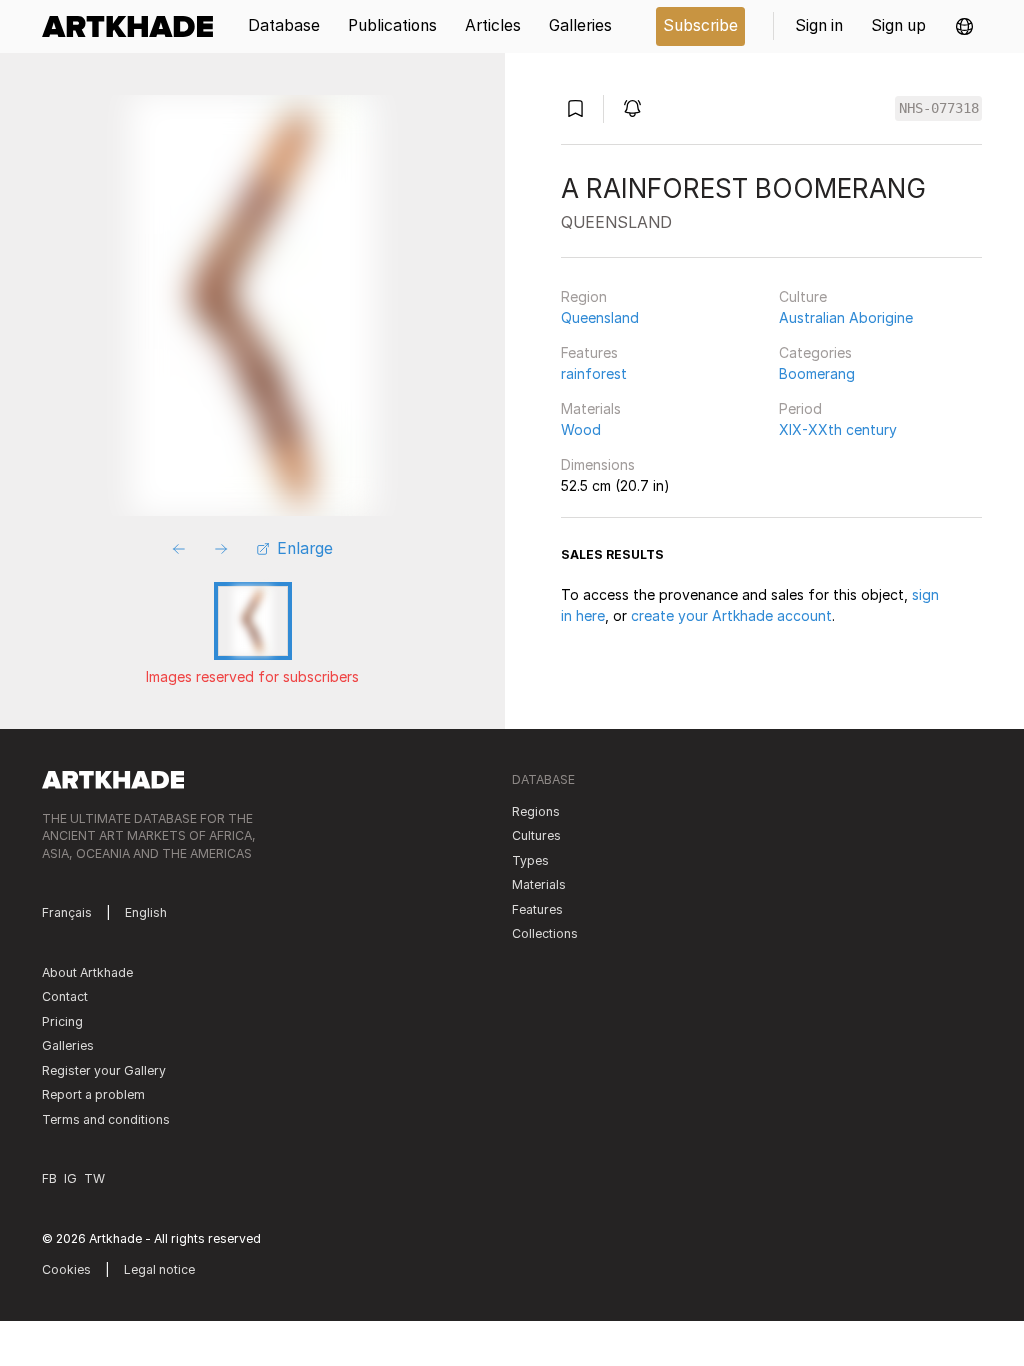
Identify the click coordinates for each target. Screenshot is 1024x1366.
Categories (815, 352)
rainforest (594, 373)
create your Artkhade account (731, 615)
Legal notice (159, 1269)
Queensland (600, 317)
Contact (65, 996)
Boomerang (817, 373)
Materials (591, 408)
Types (530, 860)
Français (67, 912)
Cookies (66, 1269)
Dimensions (598, 464)
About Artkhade (87, 972)
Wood (581, 429)
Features (589, 352)
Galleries (68, 1045)
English (146, 912)
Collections (545, 933)
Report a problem (93, 1094)
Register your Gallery (104, 1070)
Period (800, 408)
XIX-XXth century (838, 429)
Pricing (62, 1021)
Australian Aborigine (846, 317)
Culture (803, 296)
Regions (536, 811)
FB (49, 1178)
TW (94, 1178)
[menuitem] (134, 26)
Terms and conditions (106, 1119)
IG (70, 1178)
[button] (964, 26)
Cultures (536, 835)
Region (584, 296)
